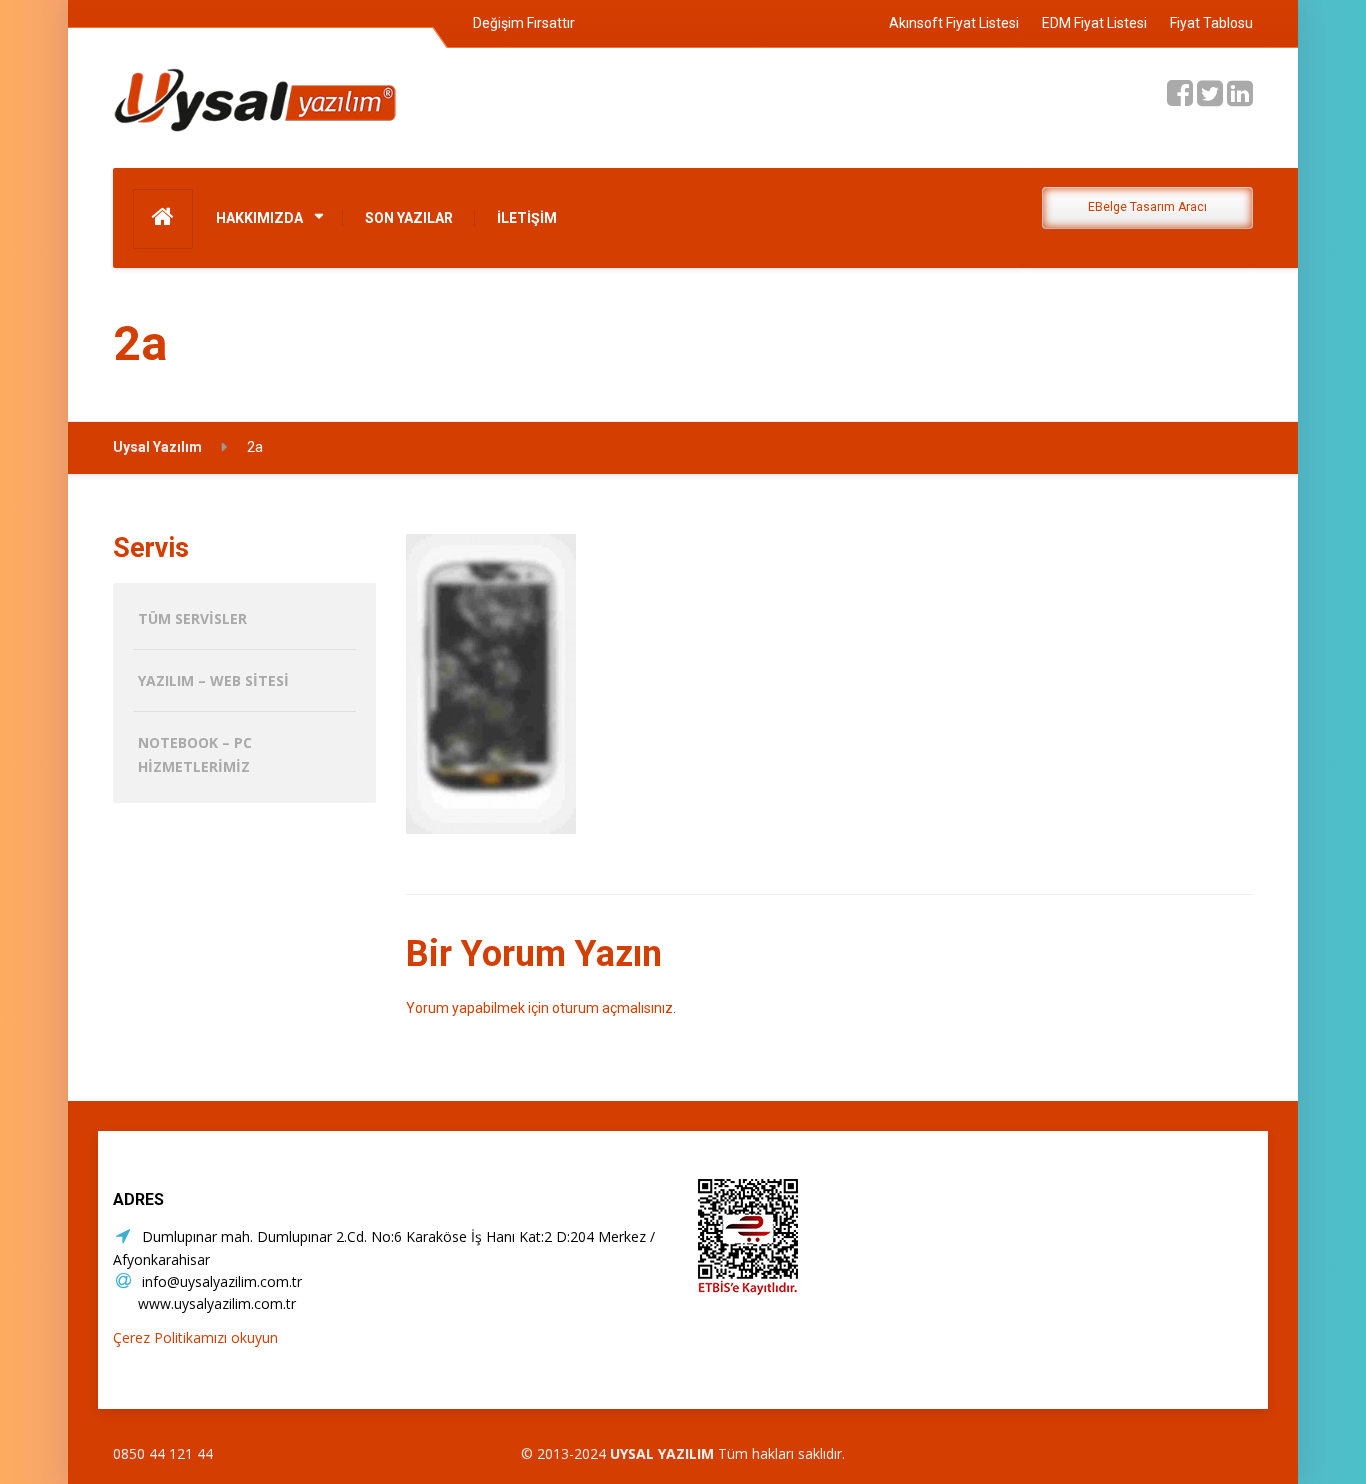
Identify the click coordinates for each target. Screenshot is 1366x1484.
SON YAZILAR (409, 218)
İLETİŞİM (527, 218)
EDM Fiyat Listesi (1094, 23)
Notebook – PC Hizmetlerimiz (195, 754)
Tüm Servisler (192, 618)
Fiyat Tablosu (1211, 23)
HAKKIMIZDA (259, 218)
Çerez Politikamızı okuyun (195, 1337)
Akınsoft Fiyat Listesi (954, 23)
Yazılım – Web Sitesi (213, 680)
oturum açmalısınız (612, 1008)
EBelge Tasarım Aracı (1147, 207)
